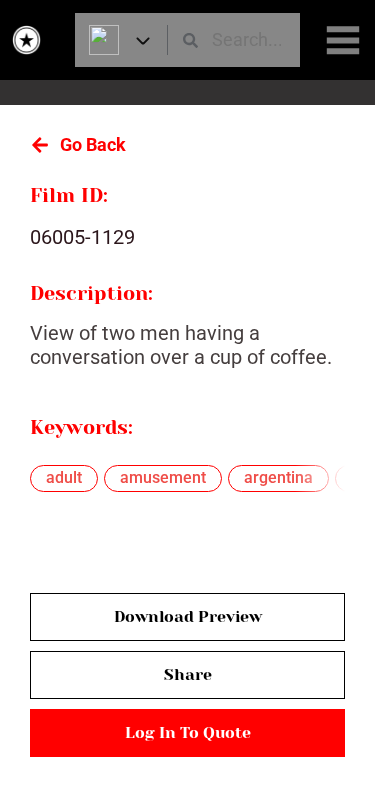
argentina (278, 477)
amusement (163, 477)
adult (64, 477)
